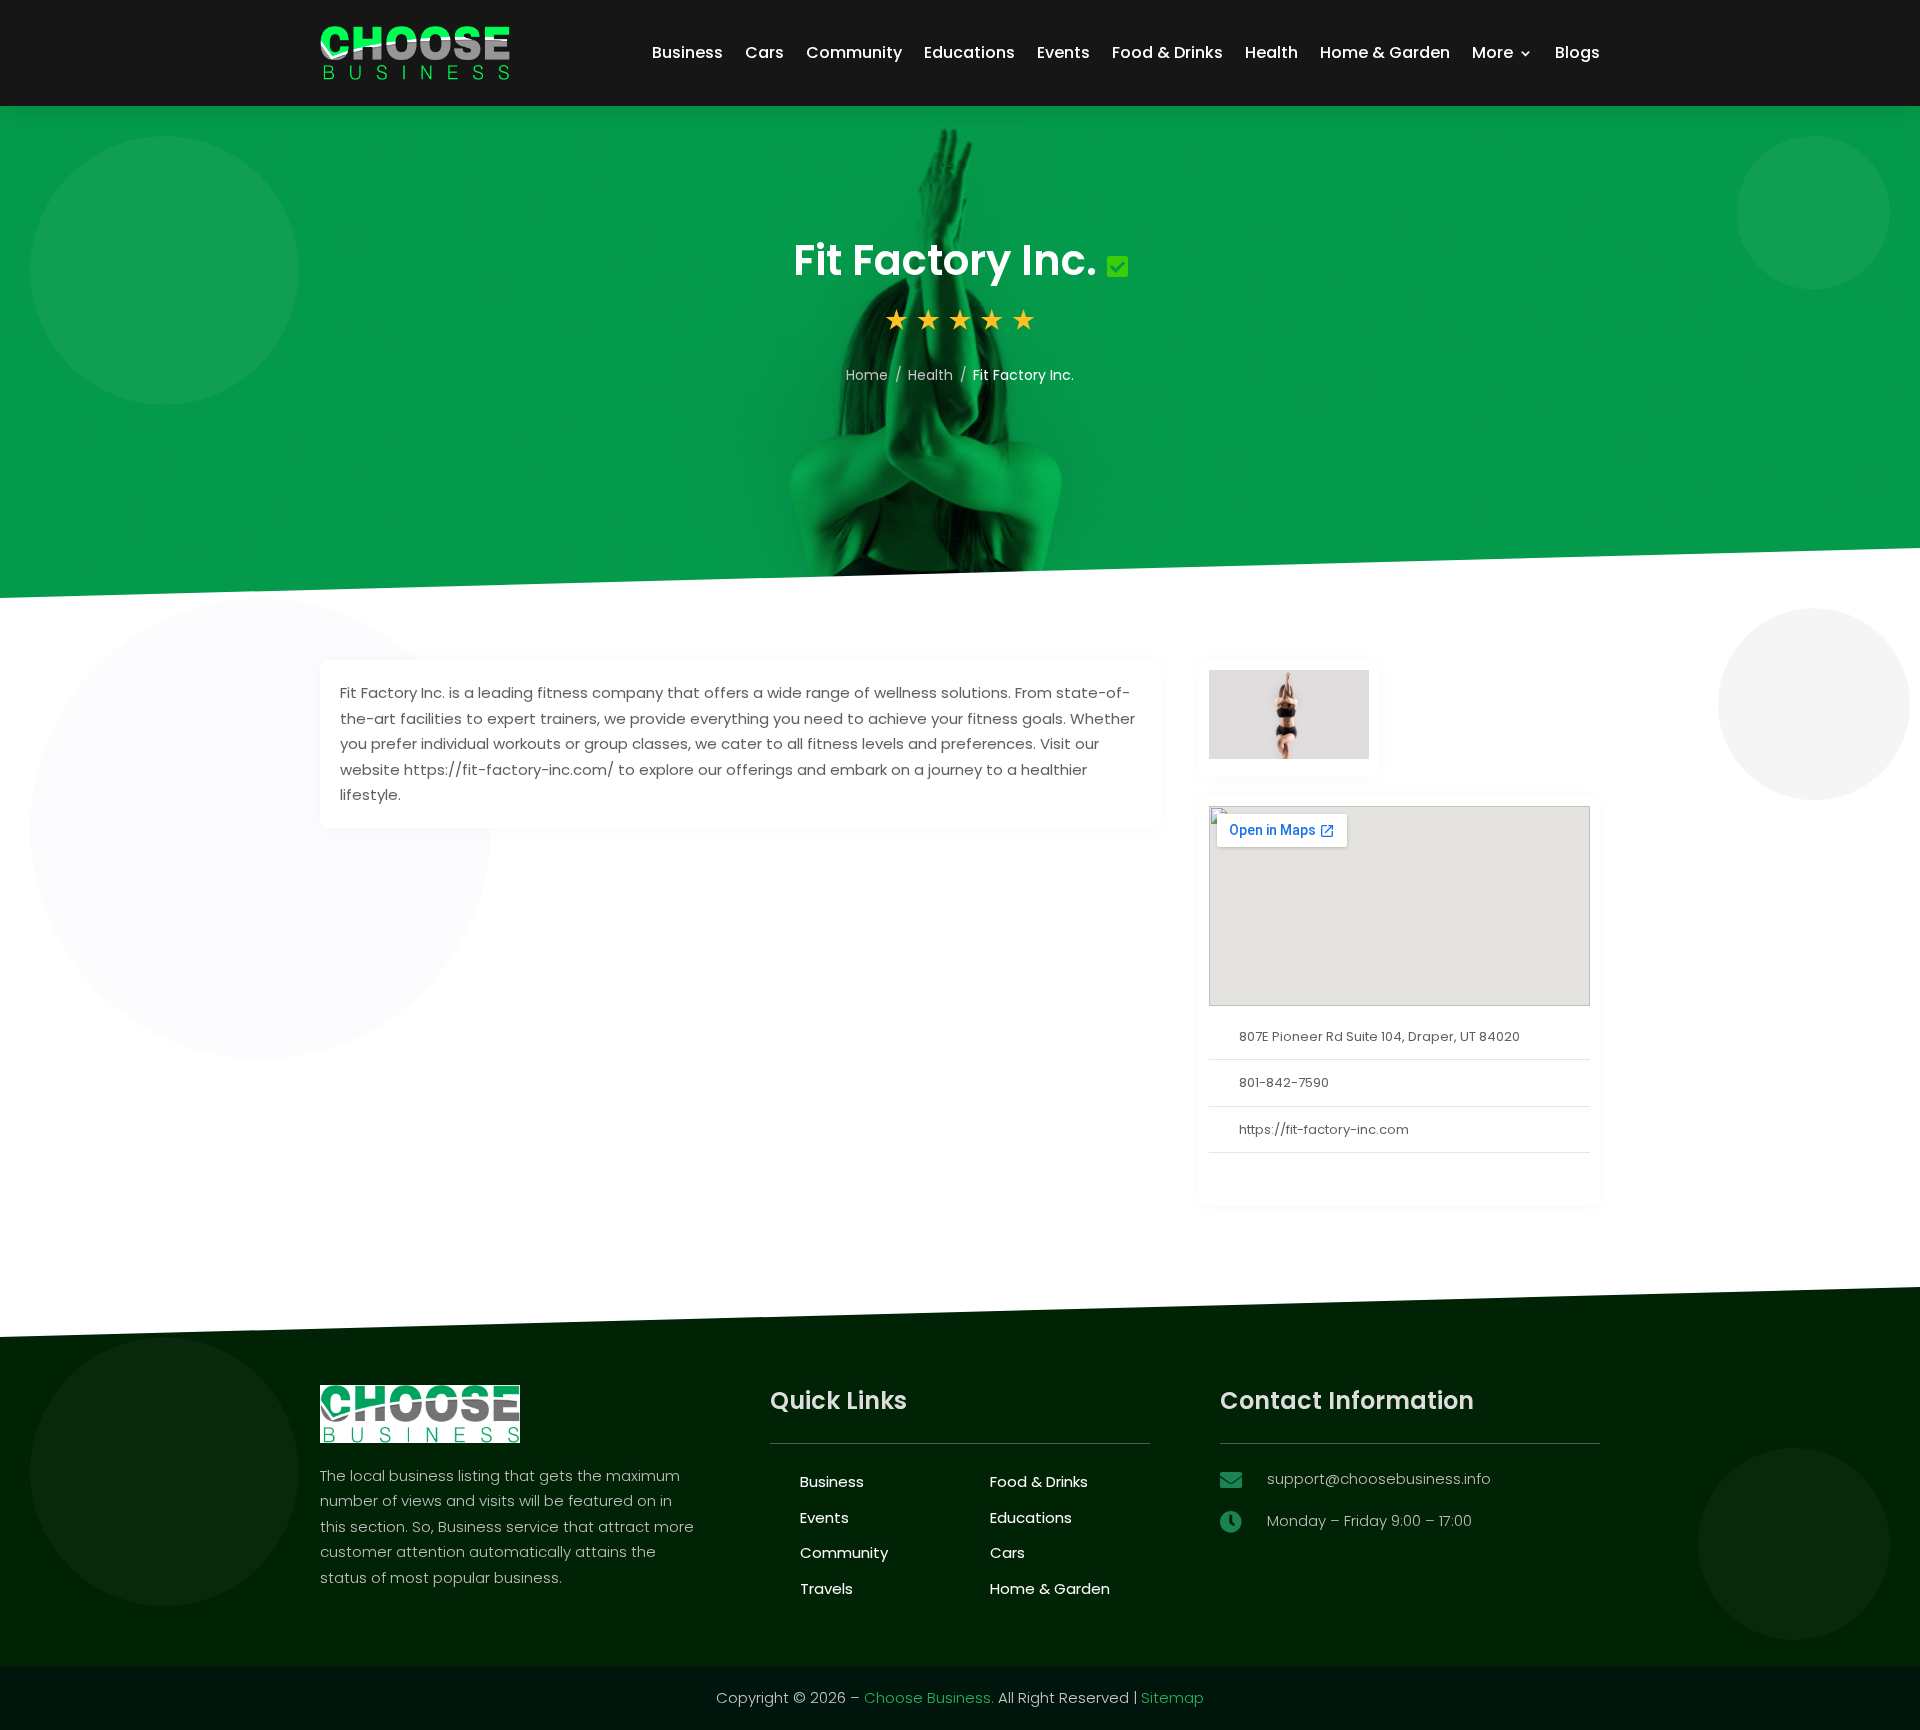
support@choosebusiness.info (1379, 1478)
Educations (969, 52)
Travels (826, 1588)
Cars (764, 52)
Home (867, 375)
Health (1271, 52)
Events (1063, 52)
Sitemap (1172, 1697)
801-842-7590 (1284, 1082)
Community (854, 52)
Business (687, 52)
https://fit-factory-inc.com (1324, 1129)
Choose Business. (929, 1697)
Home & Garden (1385, 52)
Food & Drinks (1167, 52)
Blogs (1577, 52)
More (1492, 52)
